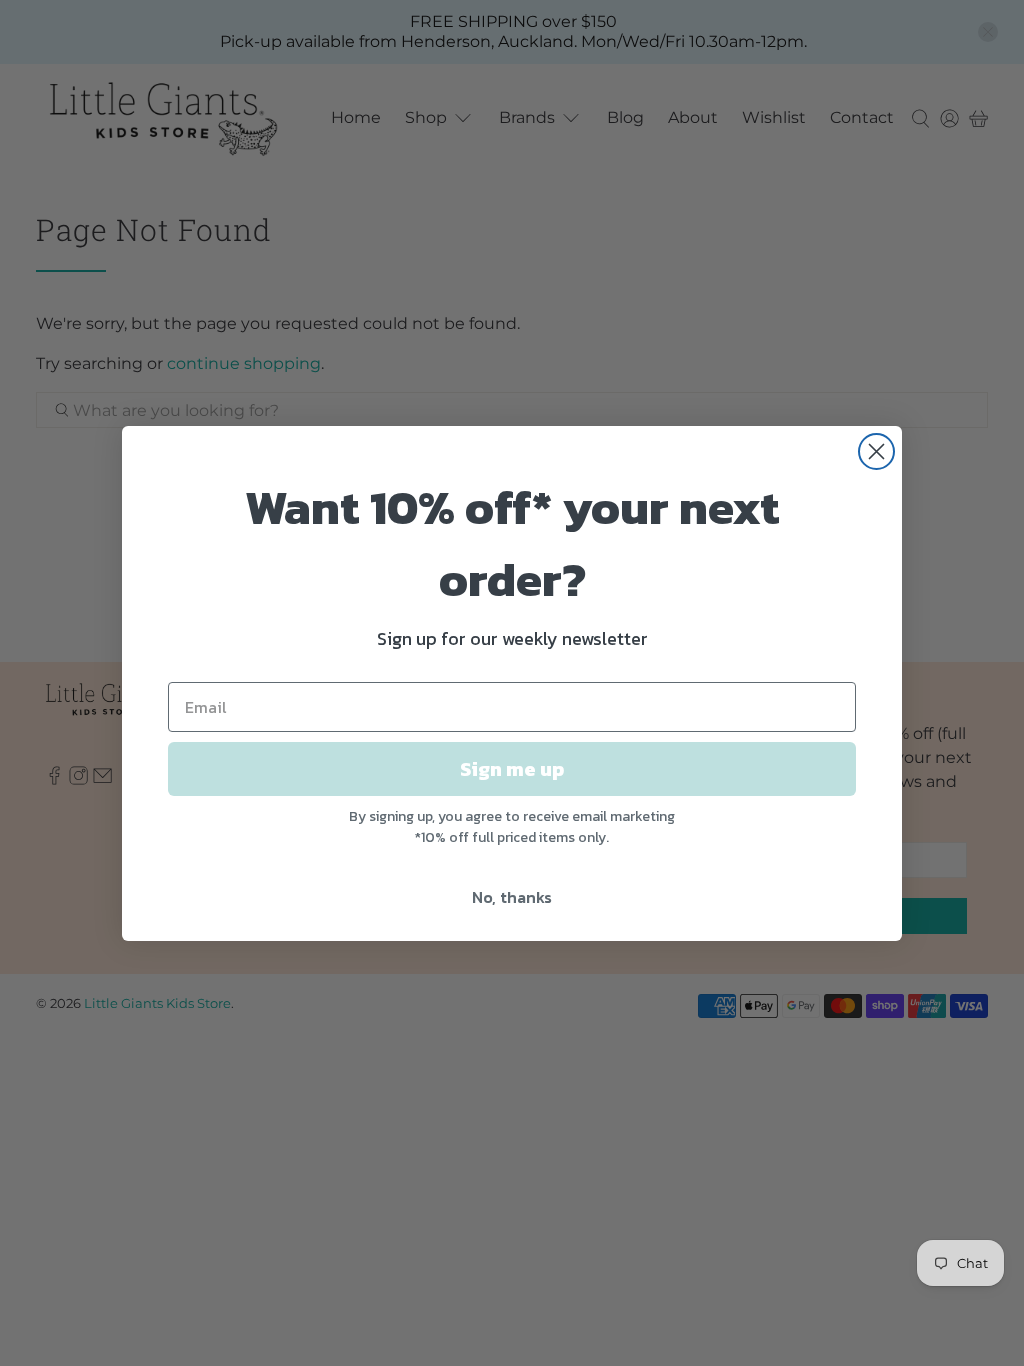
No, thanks (512, 897)
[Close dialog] (876, 451)
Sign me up (512, 769)
